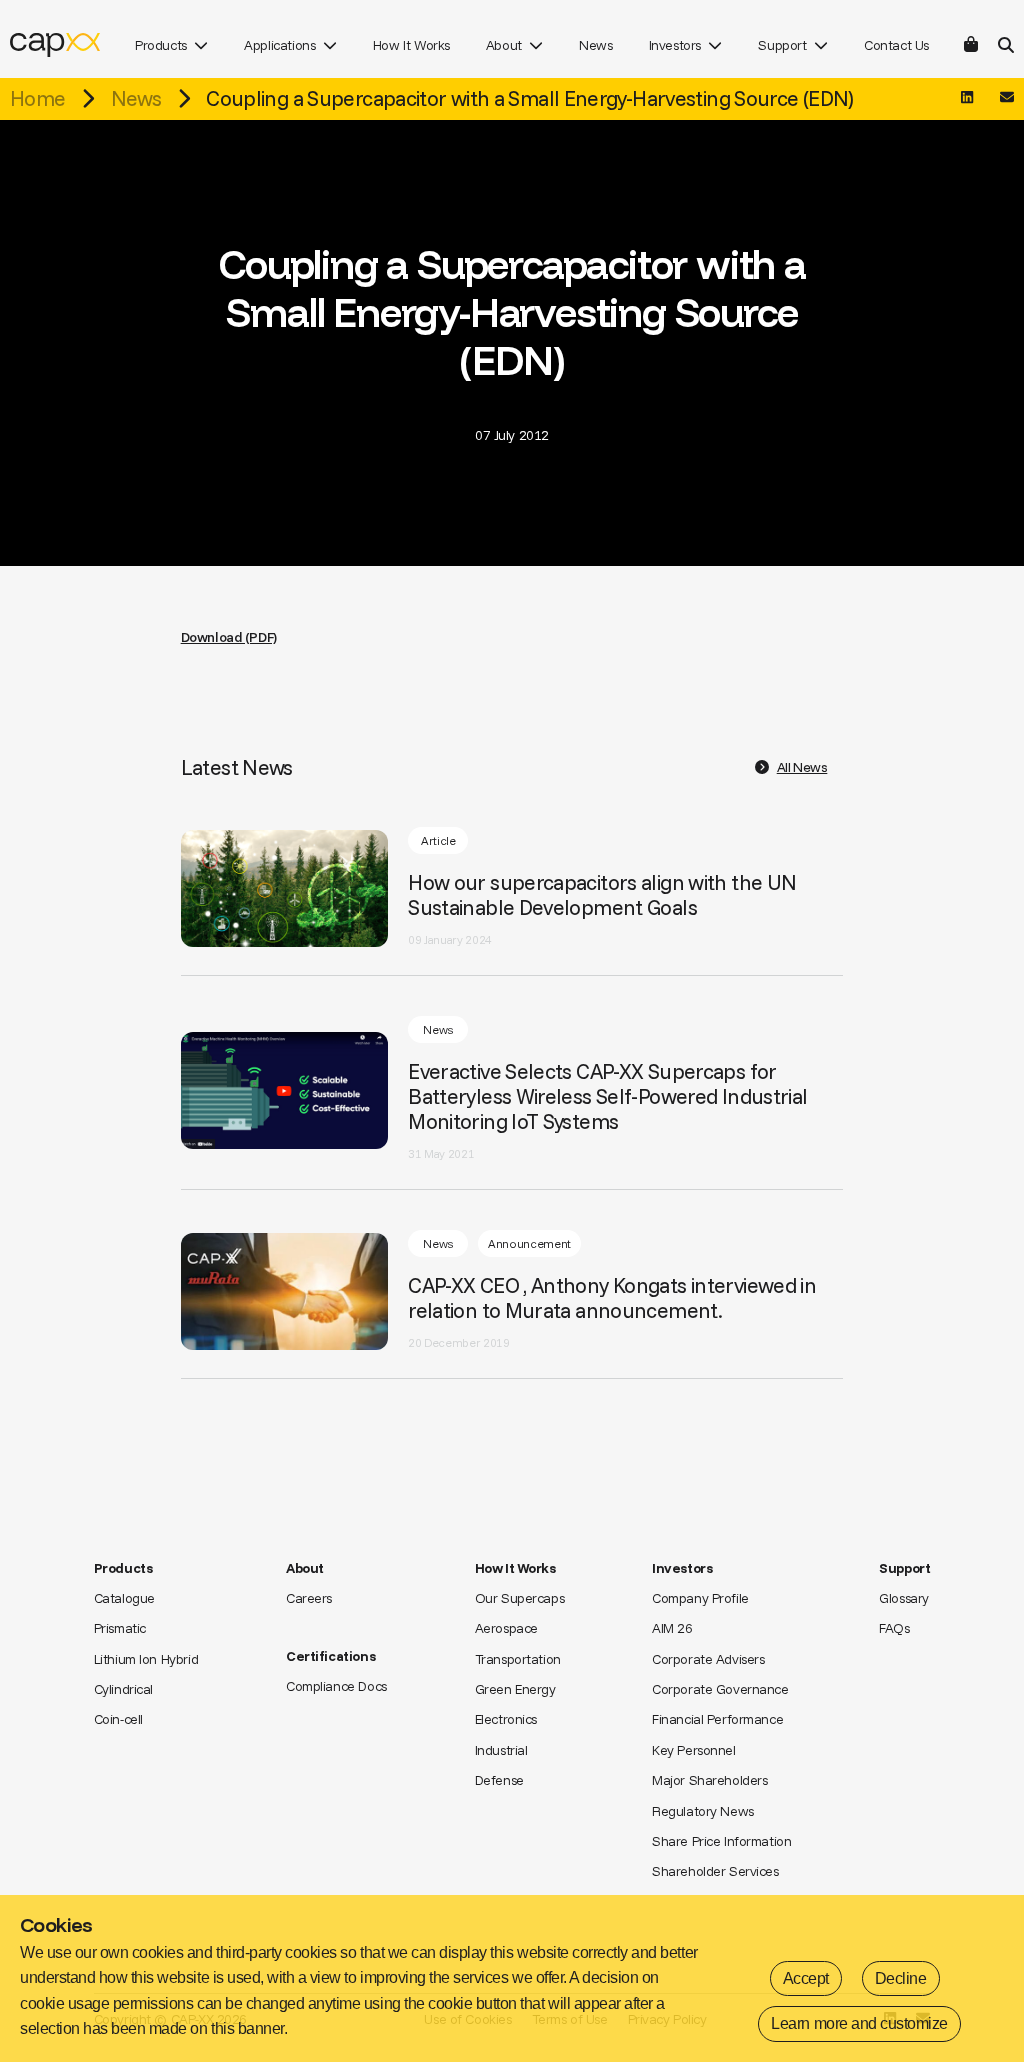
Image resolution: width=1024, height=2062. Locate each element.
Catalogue (124, 1598)
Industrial (501, 1750)
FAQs (894, 1628)
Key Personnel (694, 1750)
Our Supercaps (520, 1598)
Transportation (518, 1659)
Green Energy (515, 1689)
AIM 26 (672, 1628)
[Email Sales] (1007, 98)
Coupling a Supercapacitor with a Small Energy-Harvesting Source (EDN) (530, 98)
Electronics (506, 1719)
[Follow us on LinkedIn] (967, 98)
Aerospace (506, 1628)
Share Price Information (721, 1841)
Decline (901, 1978)
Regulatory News (703, 1811)
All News (802, 767)
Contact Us (896, 45)
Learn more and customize (859, 2023)
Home (37, 98)
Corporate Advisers (708, 1659)
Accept (806, 1978)
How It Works (411, 45)
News (595, 45)
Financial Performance (717, 1719)
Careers (309, 1598)
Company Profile (700, 1598)
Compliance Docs (336, 1686)
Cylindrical (123, 1689)
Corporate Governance (720, 1689)
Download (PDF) (229, 637)
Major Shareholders (709, 1780)
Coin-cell (118, 1719)
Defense (499, 1780)
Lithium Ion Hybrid (146, 1659)
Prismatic (120, 1628)
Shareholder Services (715, 1871)
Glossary (904, 1598)
